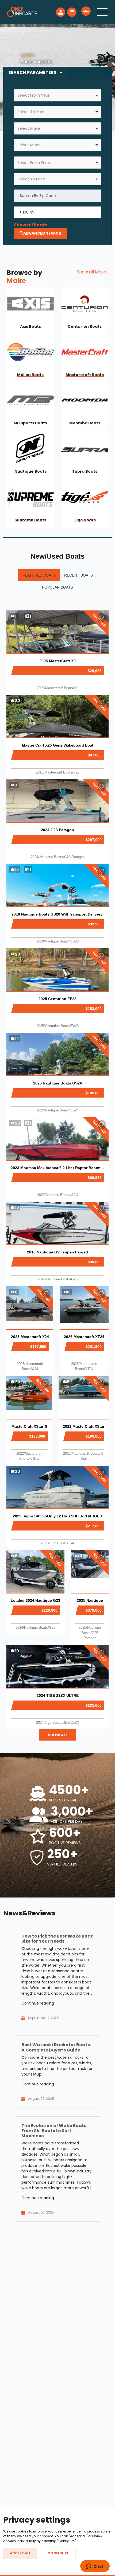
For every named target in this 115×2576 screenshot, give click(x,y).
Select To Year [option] (31, 112)
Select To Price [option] (31, 179)
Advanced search (42, 233)
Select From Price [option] (34, 163)
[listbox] (57, 95)
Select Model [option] (29, 145)
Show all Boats (31, 225)
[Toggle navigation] (102, 12)
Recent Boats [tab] (78, 575)
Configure (58, 2553)
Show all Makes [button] (93, 272)
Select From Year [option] (33, 95)
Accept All (20, 2553)
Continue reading (38, 2003)
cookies (22, 2531)
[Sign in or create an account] (61, 12)
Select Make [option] (29, 128)
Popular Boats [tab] (57, 587)
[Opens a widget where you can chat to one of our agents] (95, 2567)
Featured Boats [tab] (39, 575)
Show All (58, 1735)
